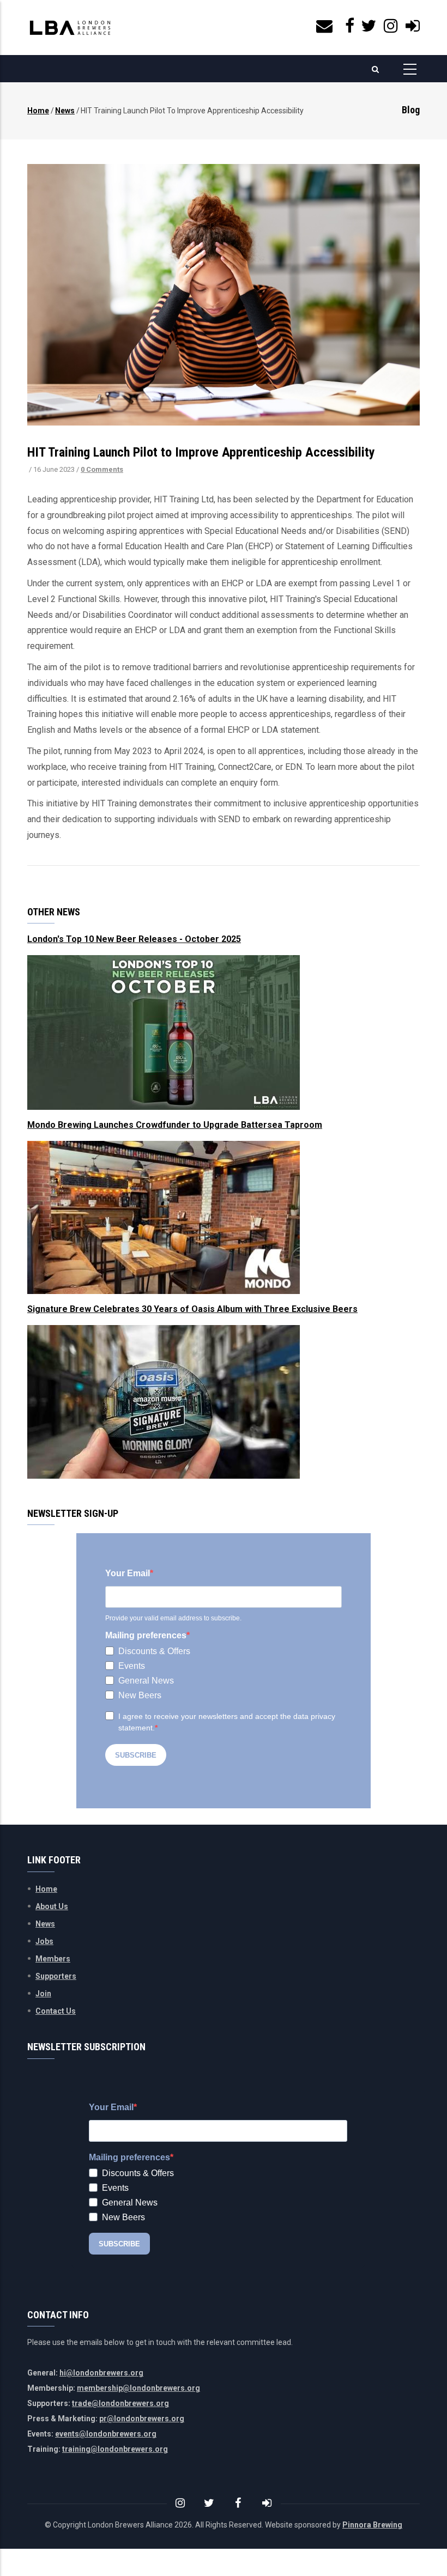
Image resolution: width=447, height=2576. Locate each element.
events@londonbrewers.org (106, 2434)
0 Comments (102, 469)
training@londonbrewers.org (115, 2449)
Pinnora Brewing (372, 2525)
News (65, 111)
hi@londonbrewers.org (101, 2373)
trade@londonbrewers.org (120, 2403)
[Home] (70, 28)
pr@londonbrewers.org (142, 2419)
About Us (52, 1906)
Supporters (56, 1976)
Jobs (44, 1941)
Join (43, 1994)
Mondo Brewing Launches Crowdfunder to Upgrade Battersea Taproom (175, 1125)
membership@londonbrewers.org (138, 2388)
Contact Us (56, 2011)
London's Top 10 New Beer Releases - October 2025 (134, 939)
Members (53, 1959)
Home (38, 111)
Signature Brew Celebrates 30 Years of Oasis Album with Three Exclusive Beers (192, 1309)
